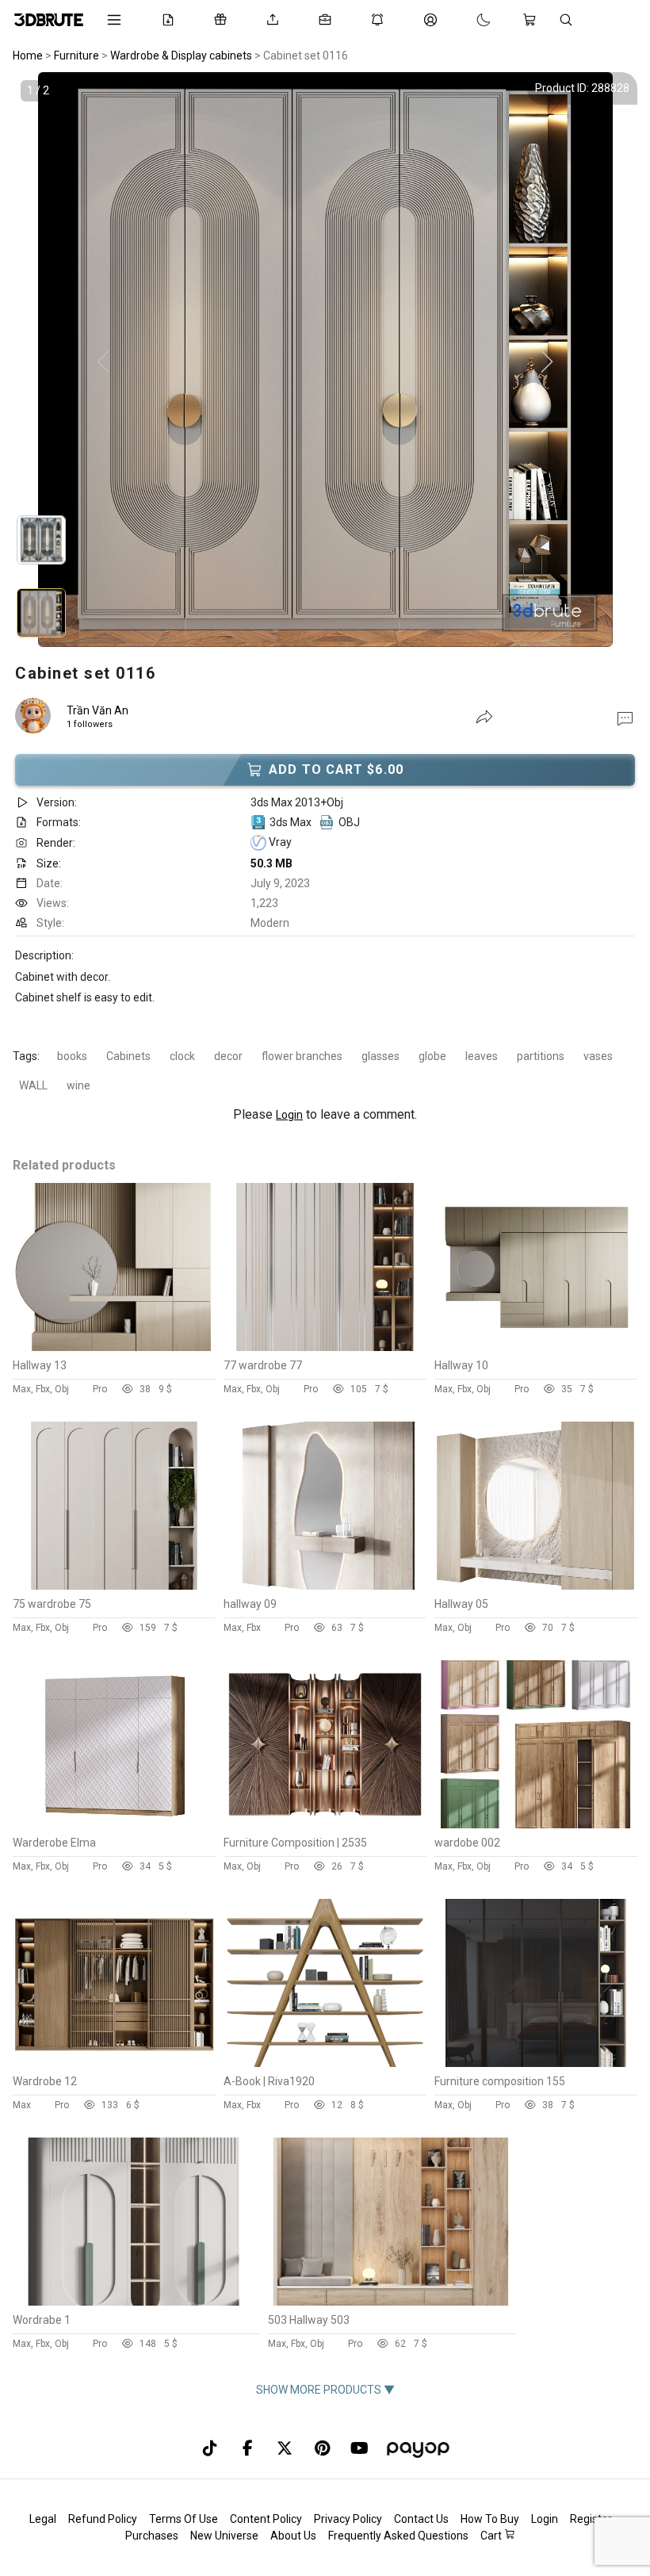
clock (182, 1056)
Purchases (152, 2536)
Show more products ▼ (325, 2390)
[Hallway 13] (114, 1347)
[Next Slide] (547, 362)
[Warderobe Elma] (114, 1824)
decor (228, 1056)
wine (78, 1085)
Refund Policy (103, 2519)
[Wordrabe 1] (136, 2302)
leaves (482, 1056)
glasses (380, 1056)
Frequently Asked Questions (398, 2536)
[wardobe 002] (536, 1824)
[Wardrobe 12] (114, 2063)
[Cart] (533, 20)
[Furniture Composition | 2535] (325, 1824)
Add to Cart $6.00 (336, 769)
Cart (492, 2536)
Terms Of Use (184, 2519)
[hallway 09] (325, 1586)
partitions (541, 1056)
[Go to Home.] (49, 20)
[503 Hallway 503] (391, 2302)
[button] (625, 718)
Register (591, 2519)
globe (432, 1056)
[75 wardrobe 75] (114, 1586)
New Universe (224, 2536)
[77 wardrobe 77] (325, 1347)
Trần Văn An (97, 710)
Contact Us (421, 2519)
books (72, 1056)
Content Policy (266, 2519)
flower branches (302, 1056)
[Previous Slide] (103, 362)
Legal (43, 2519)
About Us (293, 2536)
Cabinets (128, 1056)
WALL (33, 1085)
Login (289, 1115)
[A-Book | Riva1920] (325, 2063)
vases (598, 1056)
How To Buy (490, 2519)
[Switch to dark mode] (468, 20)
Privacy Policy (348, 2519)
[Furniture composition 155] (536, 2063)
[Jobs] (328, 20)
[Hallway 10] (536, 1347)
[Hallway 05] (536, 1586)
